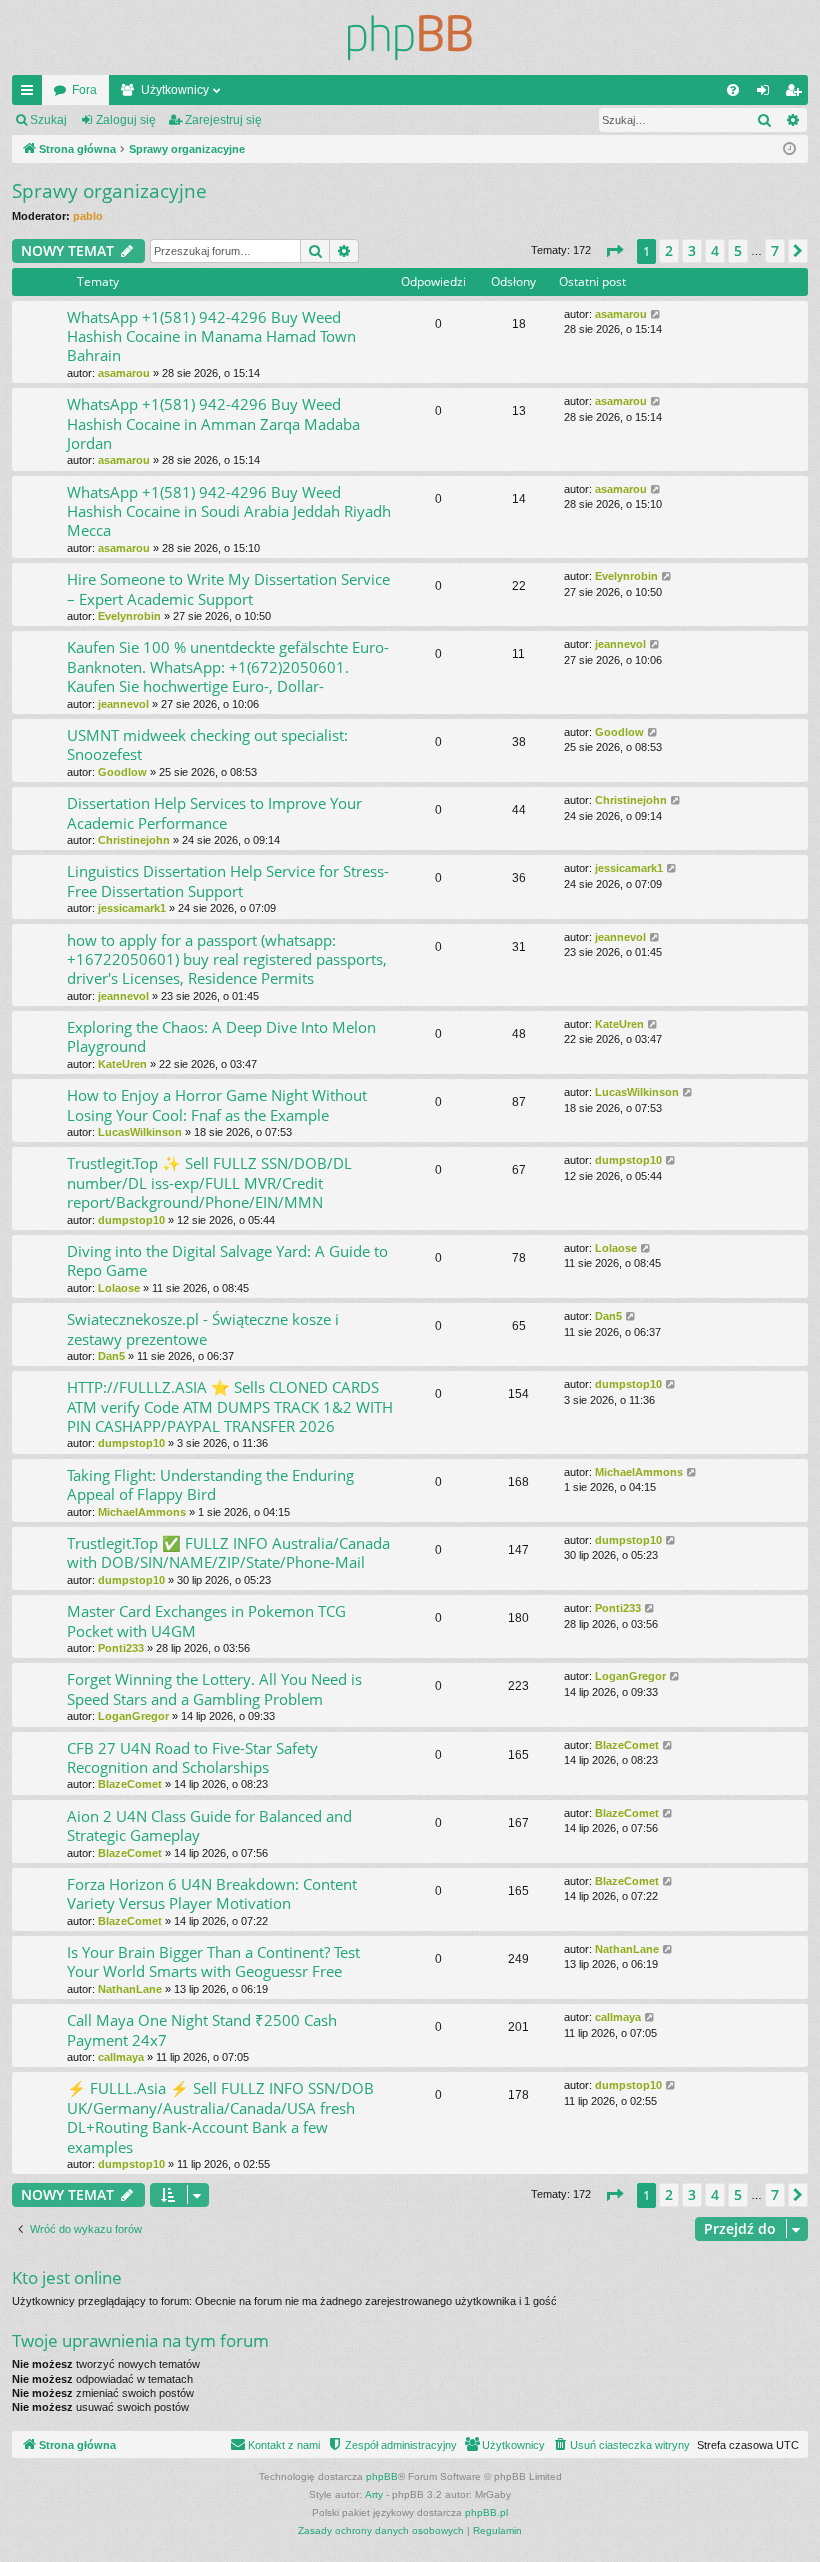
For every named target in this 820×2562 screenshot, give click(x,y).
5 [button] (738, 250)
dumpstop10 (131, 1220)
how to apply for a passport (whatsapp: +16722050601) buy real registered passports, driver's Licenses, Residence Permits (227, 959)
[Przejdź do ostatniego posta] (656, 314)
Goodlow (122, 772)
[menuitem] (733, 90)
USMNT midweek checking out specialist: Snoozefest (207, 744)
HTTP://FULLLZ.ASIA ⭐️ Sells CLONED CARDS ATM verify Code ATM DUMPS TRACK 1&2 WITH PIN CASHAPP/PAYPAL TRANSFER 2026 (230, 1406)
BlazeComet (130, 1784)
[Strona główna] (410, 37)
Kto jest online (67, 2277)
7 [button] (775, 250)
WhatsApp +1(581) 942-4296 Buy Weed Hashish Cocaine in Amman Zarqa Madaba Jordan (213, 423)
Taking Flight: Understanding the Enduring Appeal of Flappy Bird (210, 1484)
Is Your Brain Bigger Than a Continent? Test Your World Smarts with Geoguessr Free (213, 1961)
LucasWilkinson (140, 1132)
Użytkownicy (175, 90)
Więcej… (31, 94)
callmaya (121, 2057)
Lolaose (119, 1288)
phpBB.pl (486, 2512)
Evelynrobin (129, 616)
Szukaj (48, 120)
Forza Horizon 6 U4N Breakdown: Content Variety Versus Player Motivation (212, 1893)
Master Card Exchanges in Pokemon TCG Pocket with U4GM (206, 1620)
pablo (88, 216)
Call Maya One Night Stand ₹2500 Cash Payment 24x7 (202, 2029)
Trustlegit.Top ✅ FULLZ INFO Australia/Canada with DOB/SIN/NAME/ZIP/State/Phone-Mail (228, 1552)
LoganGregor (133, 1716)
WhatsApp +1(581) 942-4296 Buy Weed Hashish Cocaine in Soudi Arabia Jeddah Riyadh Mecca (229, 511)
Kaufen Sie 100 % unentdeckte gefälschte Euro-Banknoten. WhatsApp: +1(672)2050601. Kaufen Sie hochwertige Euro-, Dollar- (228, 666)
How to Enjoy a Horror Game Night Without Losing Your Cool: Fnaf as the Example (217, 1104)
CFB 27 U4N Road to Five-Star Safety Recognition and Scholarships (192, 1757)
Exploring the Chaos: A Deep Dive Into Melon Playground (221, 1036)
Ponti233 (121, 1648)
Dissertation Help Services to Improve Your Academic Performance (214, 812)
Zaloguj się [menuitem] (767, 94)
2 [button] (669, 250)
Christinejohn (134, 840)
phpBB (382, 2476)
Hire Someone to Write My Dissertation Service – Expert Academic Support (228, 588)
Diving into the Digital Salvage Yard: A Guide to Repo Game (227, 1260)
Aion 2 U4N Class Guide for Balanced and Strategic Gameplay (209, 1825)
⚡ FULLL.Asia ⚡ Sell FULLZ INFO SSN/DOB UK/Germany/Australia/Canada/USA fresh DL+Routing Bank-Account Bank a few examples (220, 2117)
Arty (374, 2494)
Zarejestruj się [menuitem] (797, 94)
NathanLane (130, 1989)
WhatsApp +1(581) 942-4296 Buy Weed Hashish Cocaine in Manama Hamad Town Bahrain (211, 336)
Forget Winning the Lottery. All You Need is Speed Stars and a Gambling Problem (214, 1688)
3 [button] (692, 250)
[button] (614, 251)
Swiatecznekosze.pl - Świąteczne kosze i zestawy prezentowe (203, 1328)
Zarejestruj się (223, 120)
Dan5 (111, 1356)
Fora (84, 90)
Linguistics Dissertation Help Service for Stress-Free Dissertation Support (228, 880)
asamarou (124, 373)
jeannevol (123, 704)
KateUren (122, 1064)
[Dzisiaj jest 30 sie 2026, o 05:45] (789, 149)
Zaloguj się (126, 120)
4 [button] (715, 250)
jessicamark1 (132, 908)
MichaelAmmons (142, 1512)
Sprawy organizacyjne (109, 191)
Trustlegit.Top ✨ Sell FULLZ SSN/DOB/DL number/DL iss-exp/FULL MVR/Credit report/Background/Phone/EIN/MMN (209, 1182)
